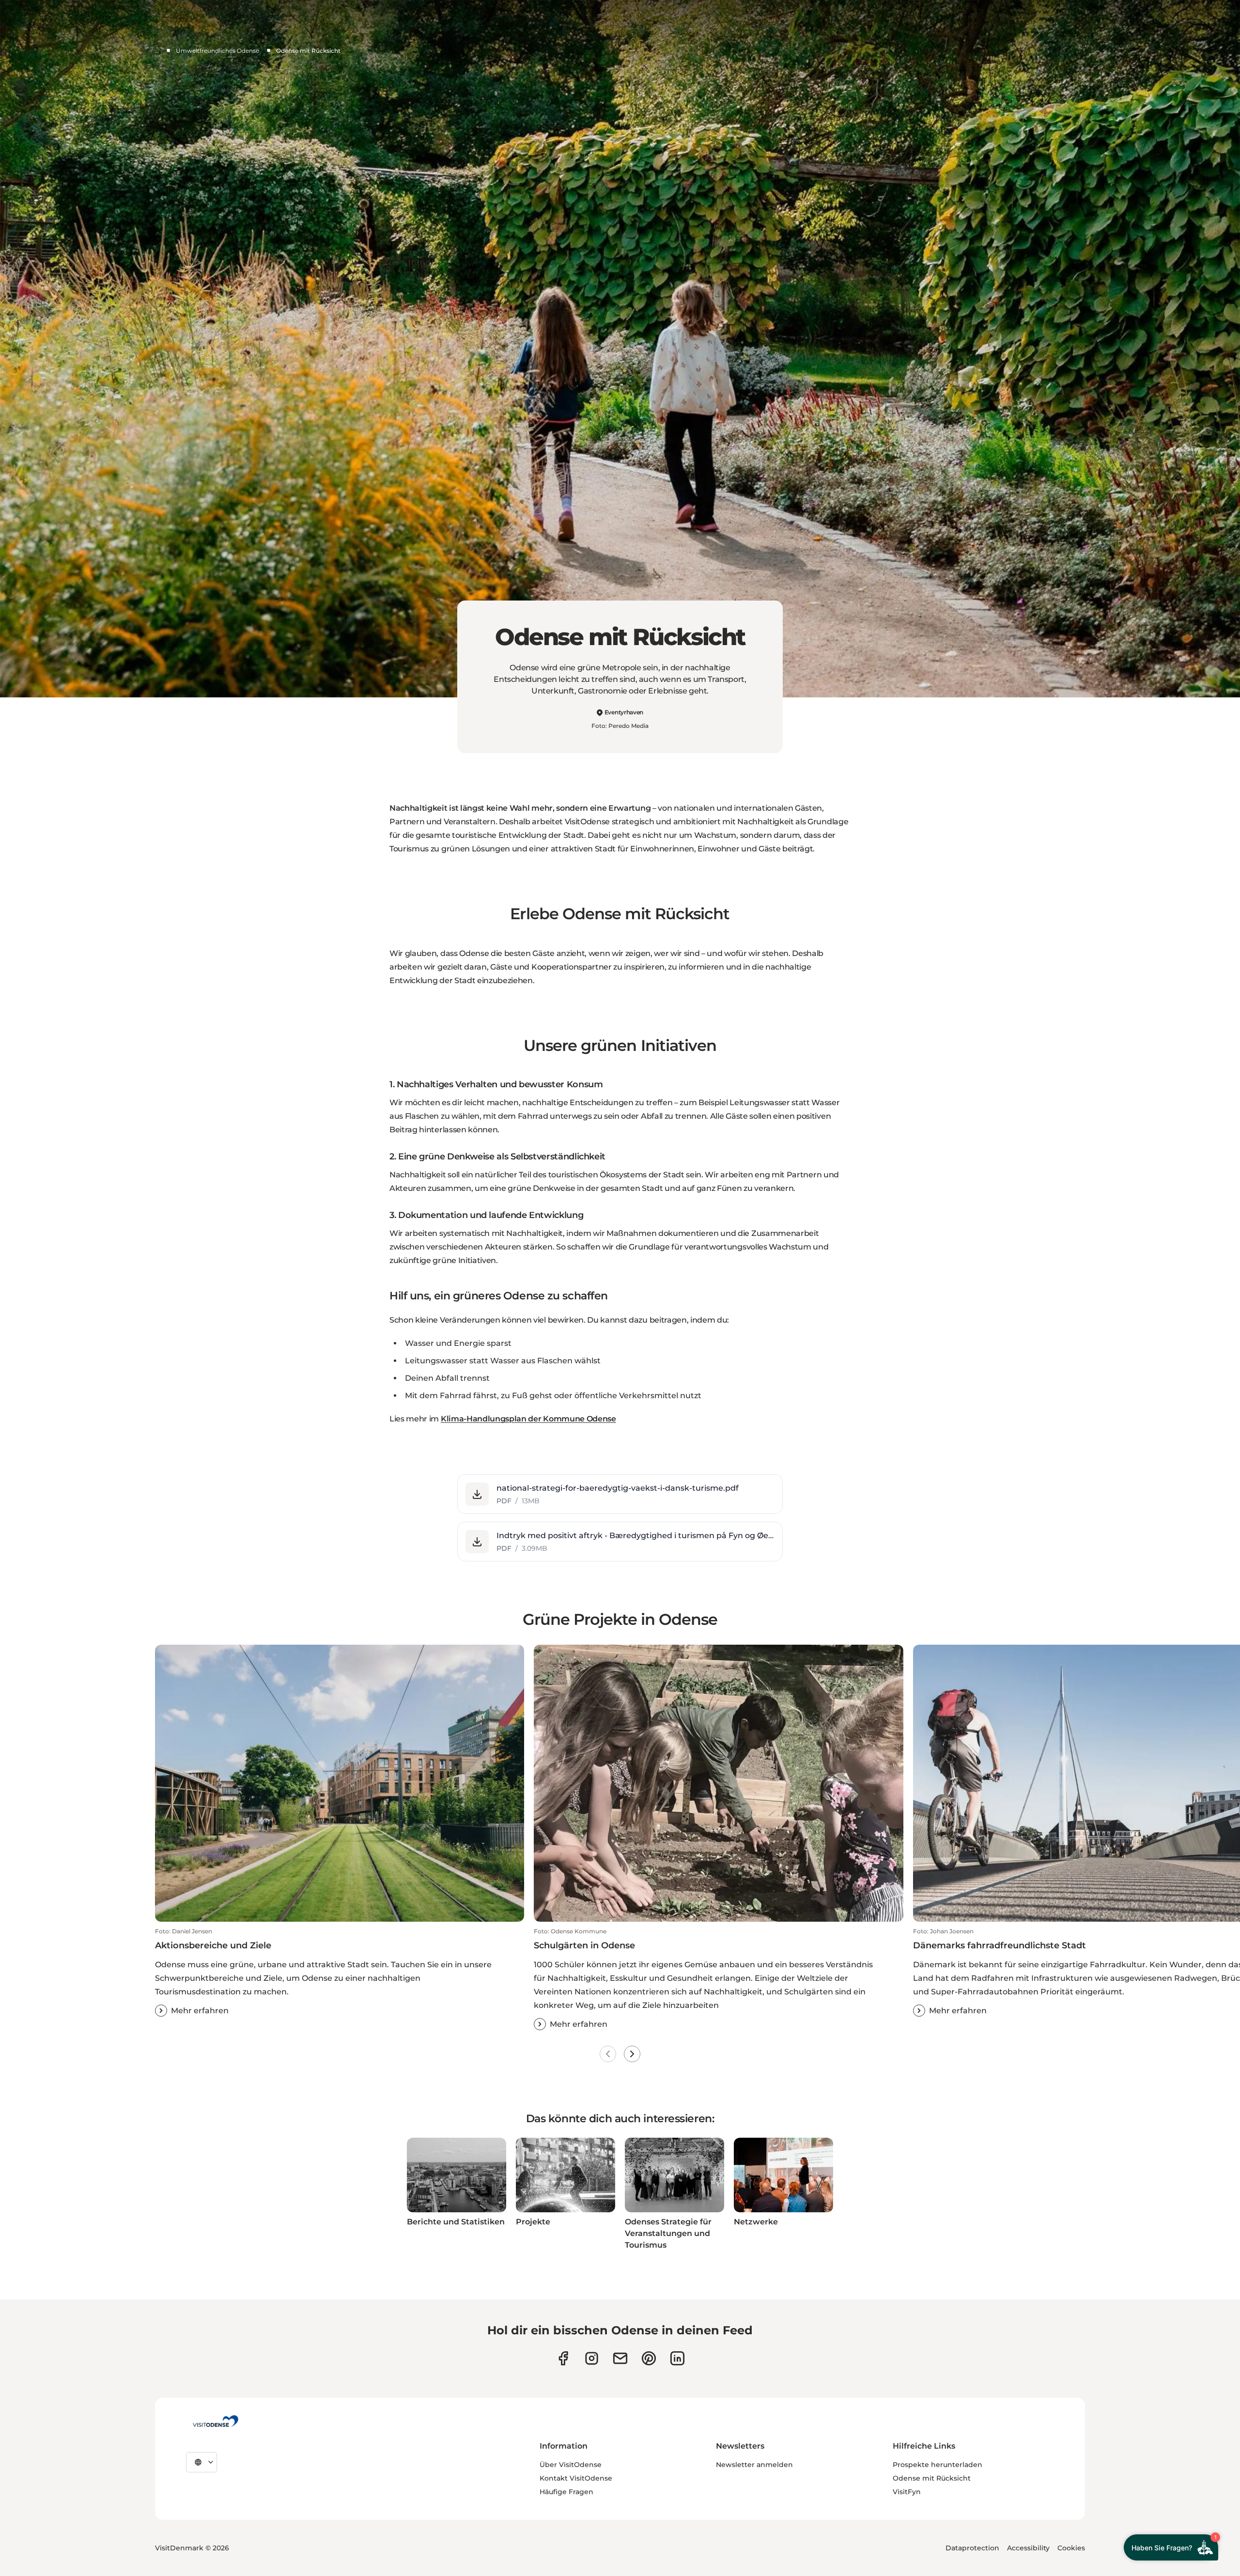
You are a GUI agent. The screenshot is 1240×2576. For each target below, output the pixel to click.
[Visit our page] (592, 2358)
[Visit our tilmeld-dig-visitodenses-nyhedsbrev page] (620, 2358)
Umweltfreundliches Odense (217, 51)
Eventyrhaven (624, 712)
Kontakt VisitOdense (576, 2478)
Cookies (1071, 2548)
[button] (620, 1494)
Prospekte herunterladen (938, 2465)
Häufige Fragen (566, 2492)
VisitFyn (907, 2492)
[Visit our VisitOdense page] (563, 2358)
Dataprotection (972, 2548)
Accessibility (1028, 2548)
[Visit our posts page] (677, 2358)
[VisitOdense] (216, 2421)
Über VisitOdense (571, 2465)
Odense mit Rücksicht (932, 2478)
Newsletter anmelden (754, 2465)
